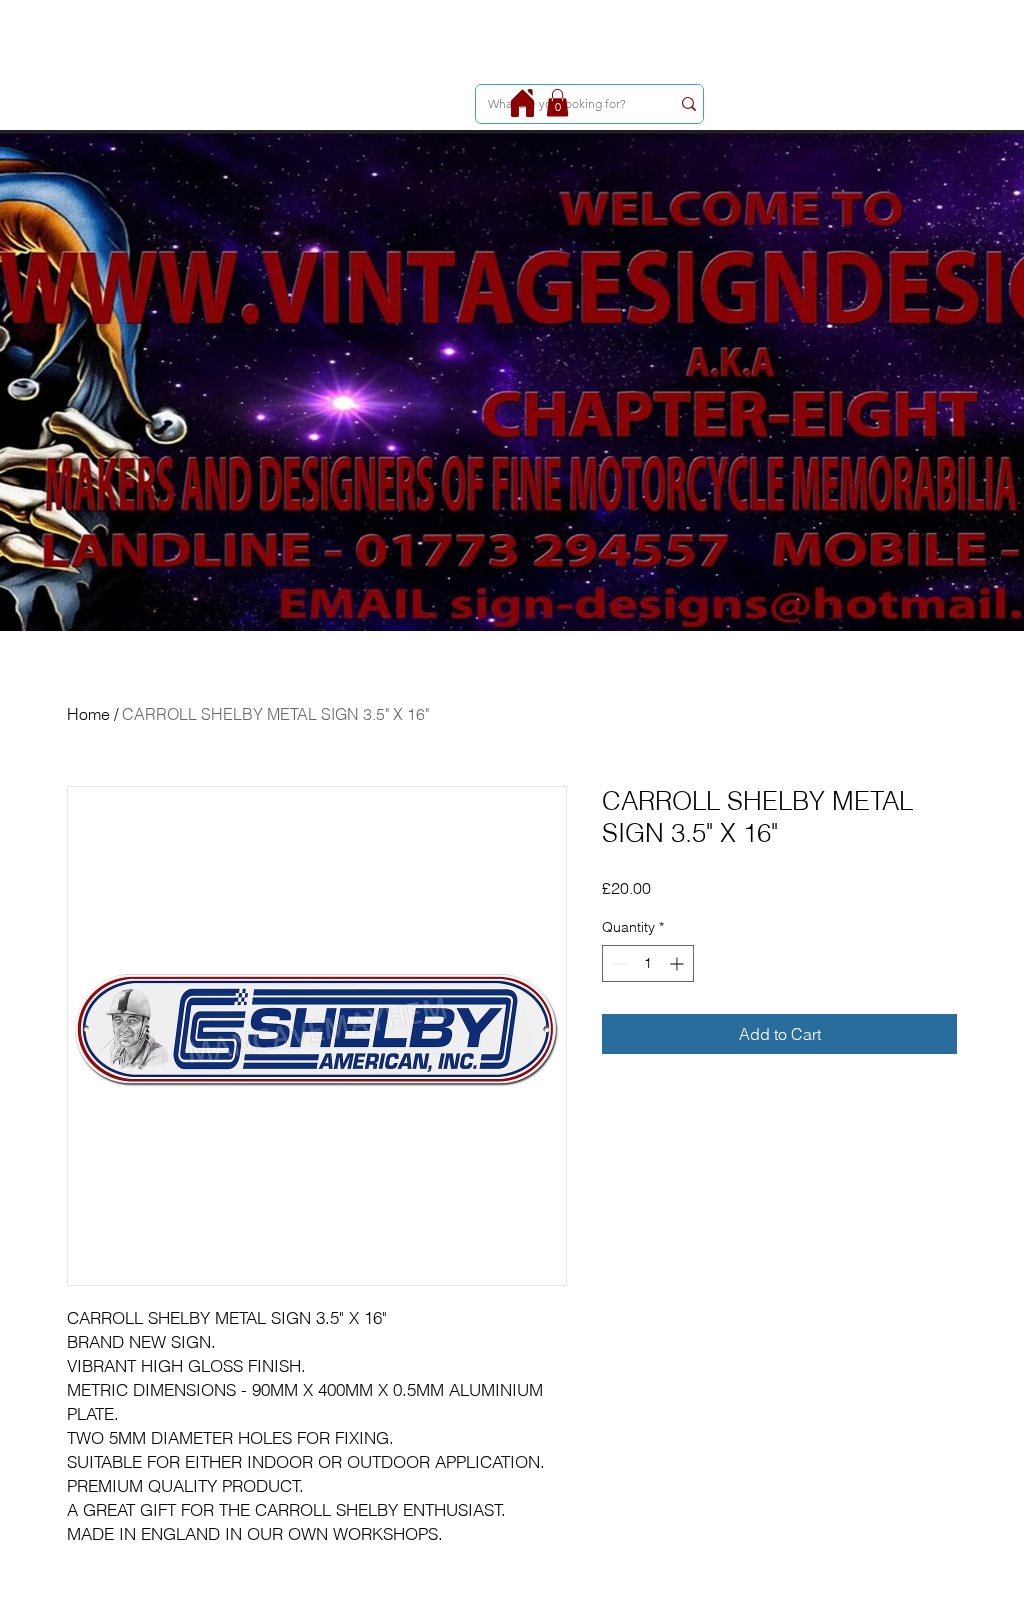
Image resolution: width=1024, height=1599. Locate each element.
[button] (557, 102)
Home (88, 714)
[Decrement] (617, 963)
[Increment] (678, 963)
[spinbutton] (648, 963)
